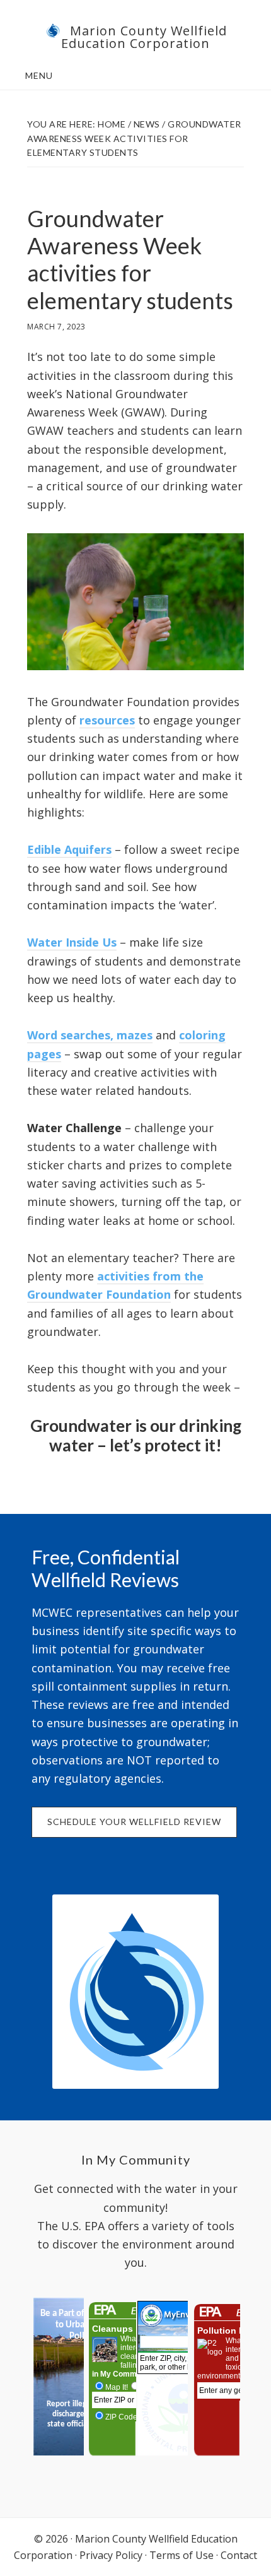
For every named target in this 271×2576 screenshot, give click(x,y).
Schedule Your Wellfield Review (134, 1822)
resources (107, 720)
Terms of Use (182, 2555)
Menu (39, 75)
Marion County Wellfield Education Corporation (144, 37)
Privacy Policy (111, 2555)
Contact (239, 2555)
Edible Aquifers (69, 849)
